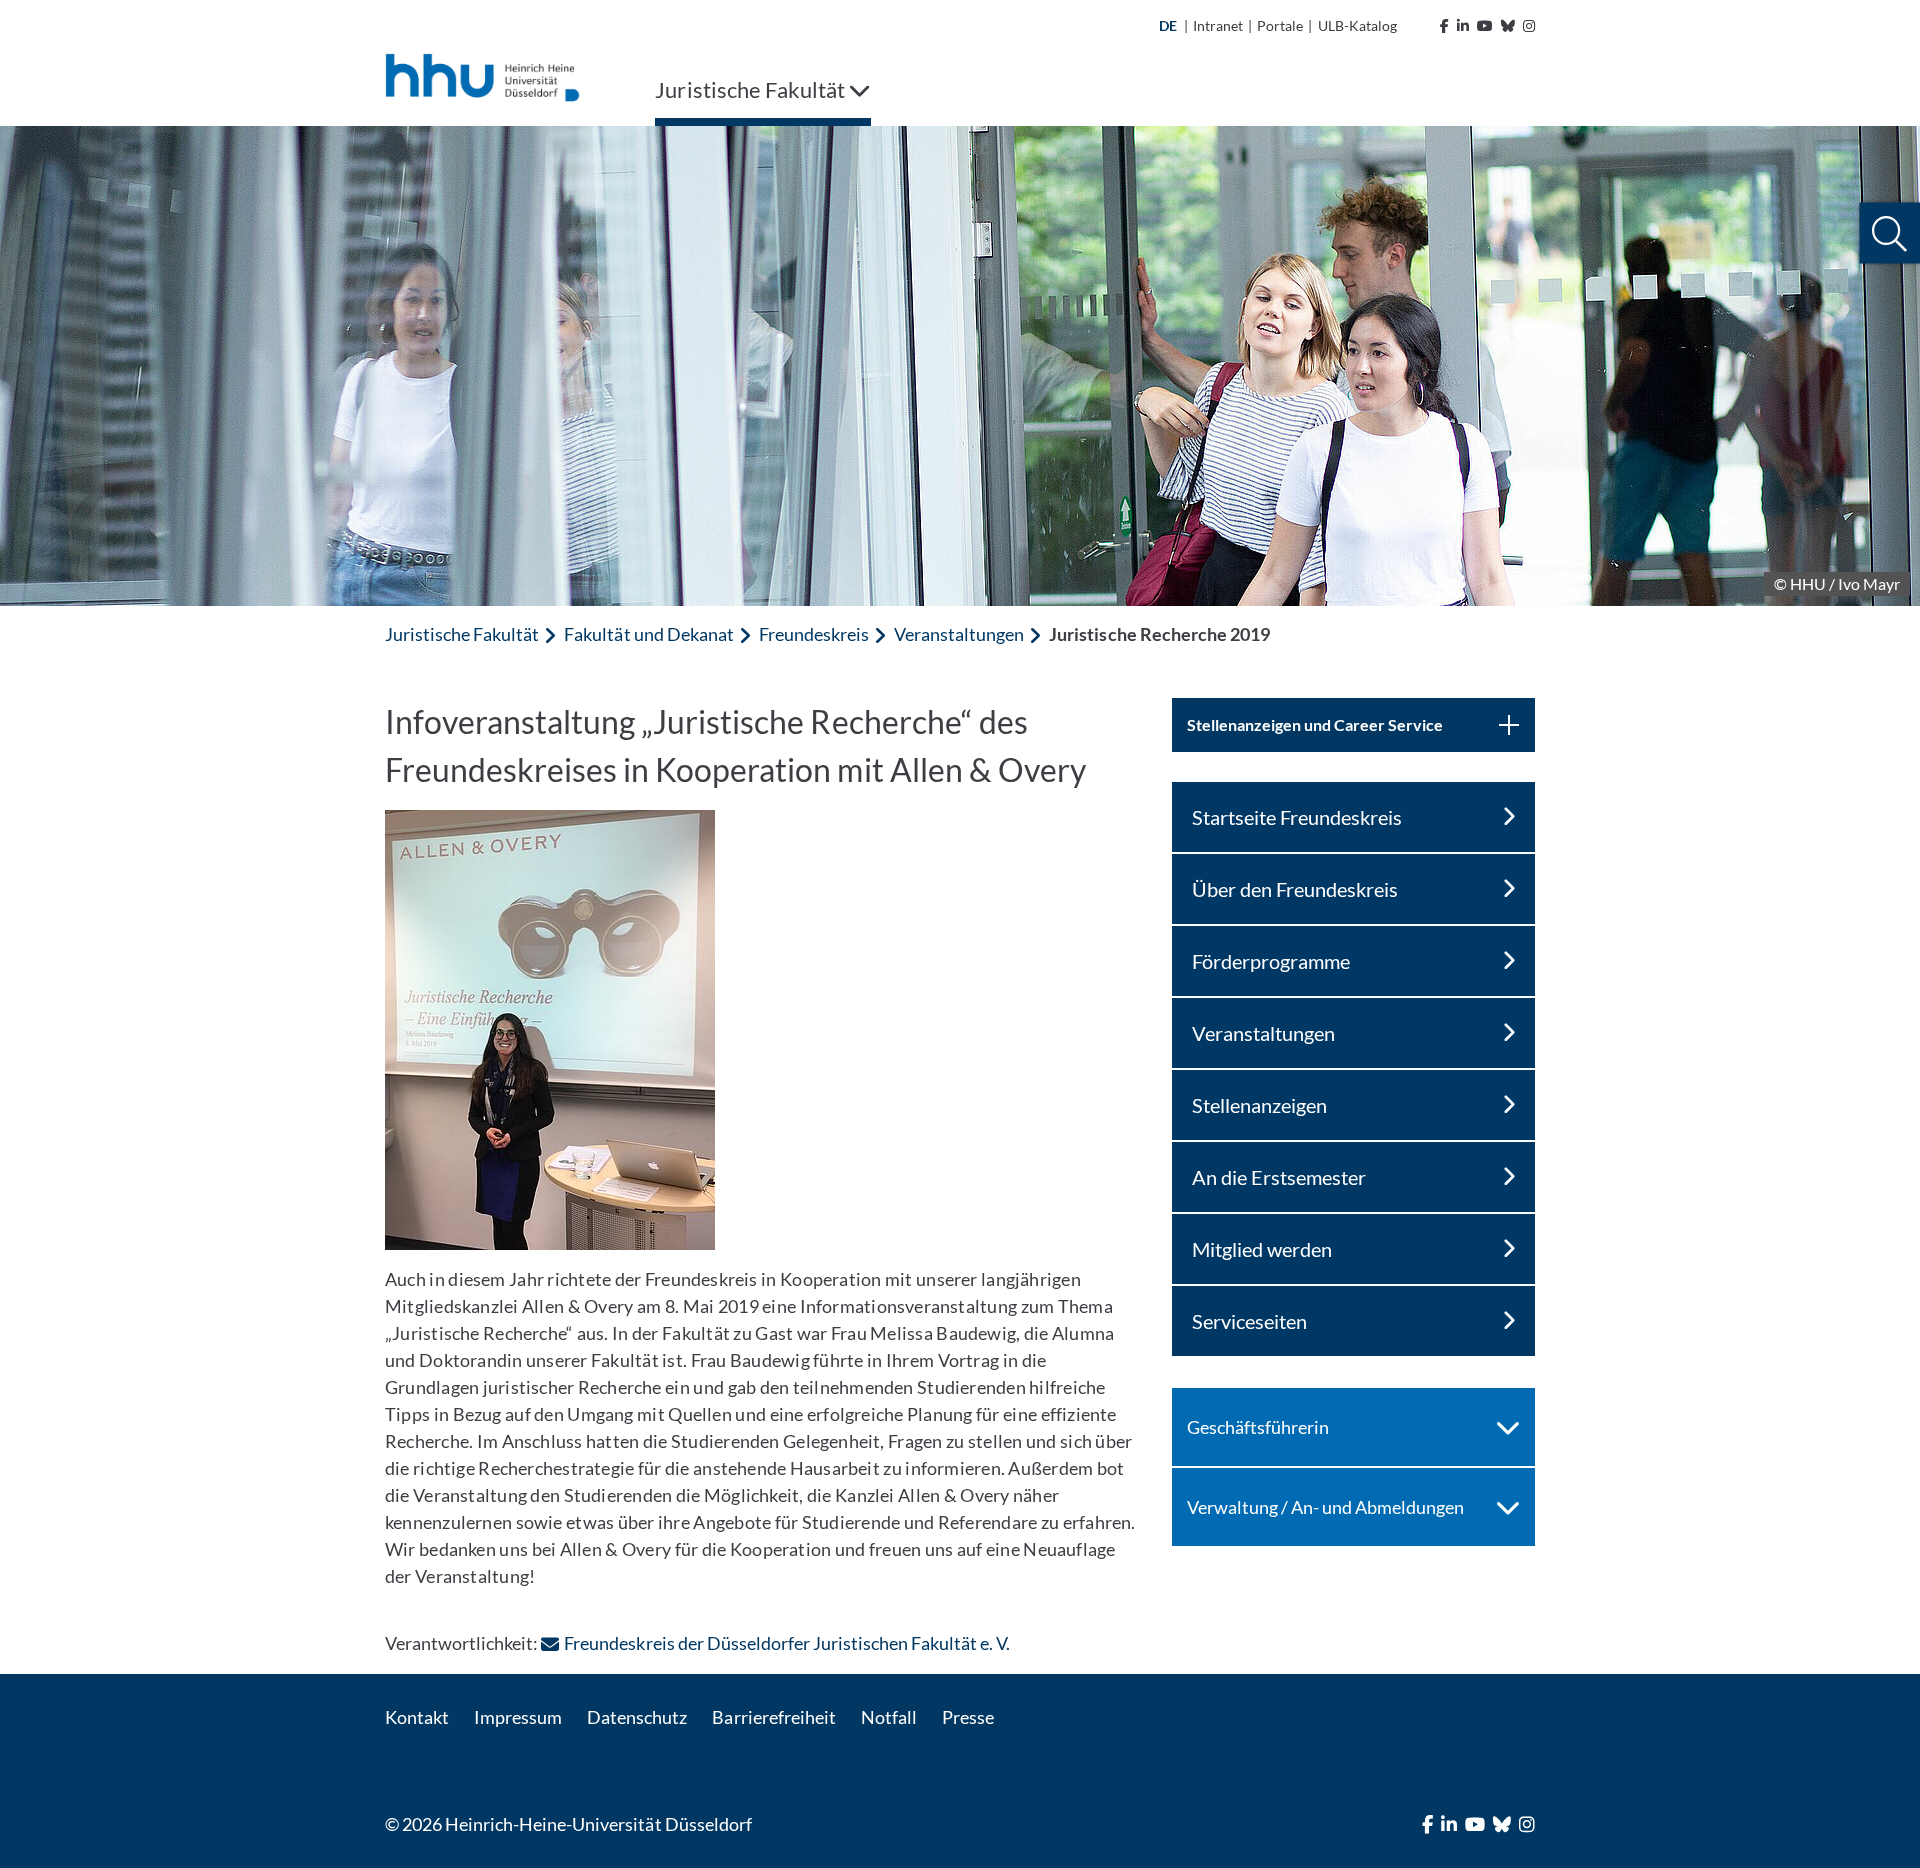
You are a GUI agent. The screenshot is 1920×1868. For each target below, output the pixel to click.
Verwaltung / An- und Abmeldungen (1326, 1507)
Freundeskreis (814, 634)
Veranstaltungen (959, 634)
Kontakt (417, 1717)
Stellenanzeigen (1259, 1105)
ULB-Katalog (1357, 25)
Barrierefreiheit (773, 1717)
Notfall (889, 1717)
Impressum (518, 1717)
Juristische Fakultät (462, 634)
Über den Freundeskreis (1295, 889)
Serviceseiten (1249, 1321)
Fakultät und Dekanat (648, 634)
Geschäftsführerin (1258, 1427)
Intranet (1218, 25)
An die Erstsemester (1279, 1177)
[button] (1889, 233)
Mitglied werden (1262, 1249)
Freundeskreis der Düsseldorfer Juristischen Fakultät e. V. (787, 1643)
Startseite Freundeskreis (1297, 817)
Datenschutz (637, 1717)
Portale (1280, 25)
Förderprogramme (1271, 961)
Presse (968, 1717)
